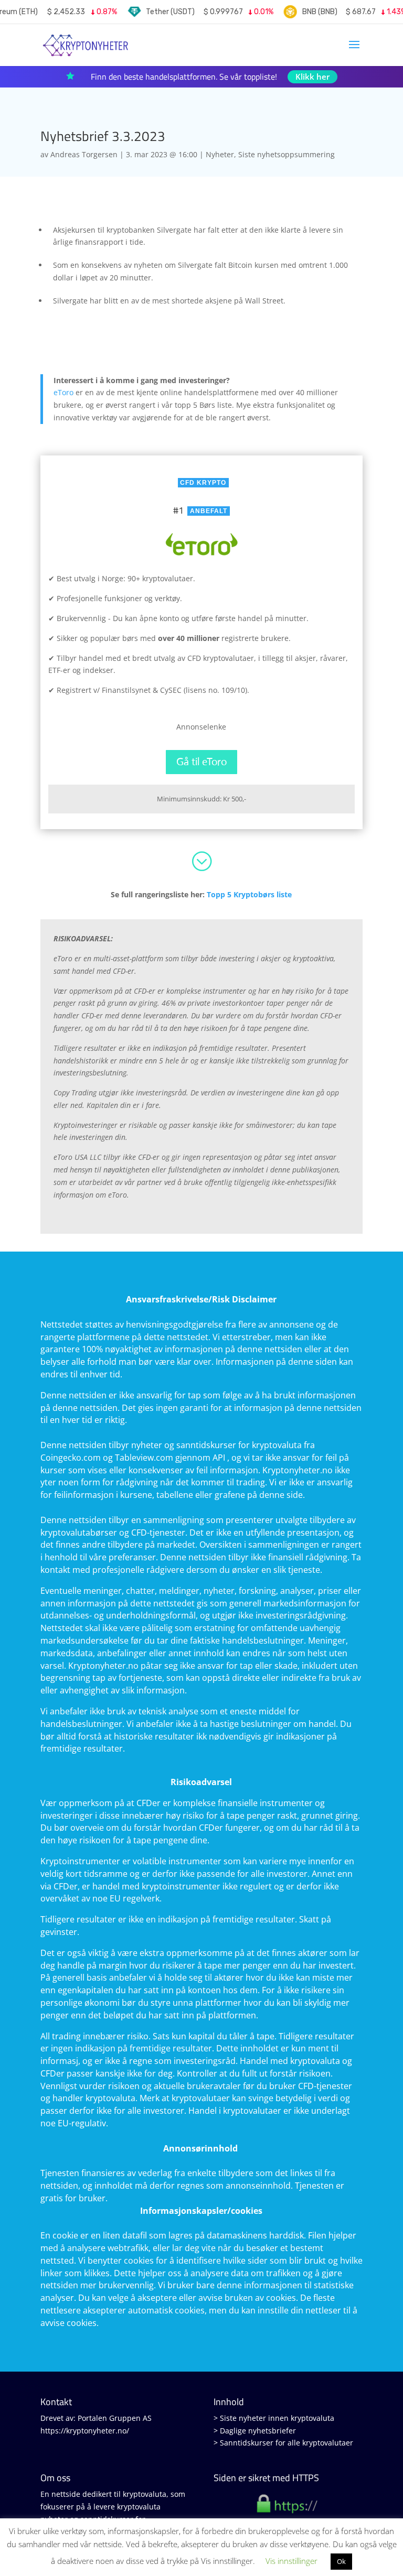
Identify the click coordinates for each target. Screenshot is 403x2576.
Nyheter (220, 154)
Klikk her (312, 77)
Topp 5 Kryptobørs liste (249, 894)
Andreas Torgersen (84, 154)
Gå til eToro (201, 762)
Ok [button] (341, 2561)
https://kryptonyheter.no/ (85, 2431)
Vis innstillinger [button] (291, 2561)
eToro (63, 392)
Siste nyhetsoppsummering (287, 154)
